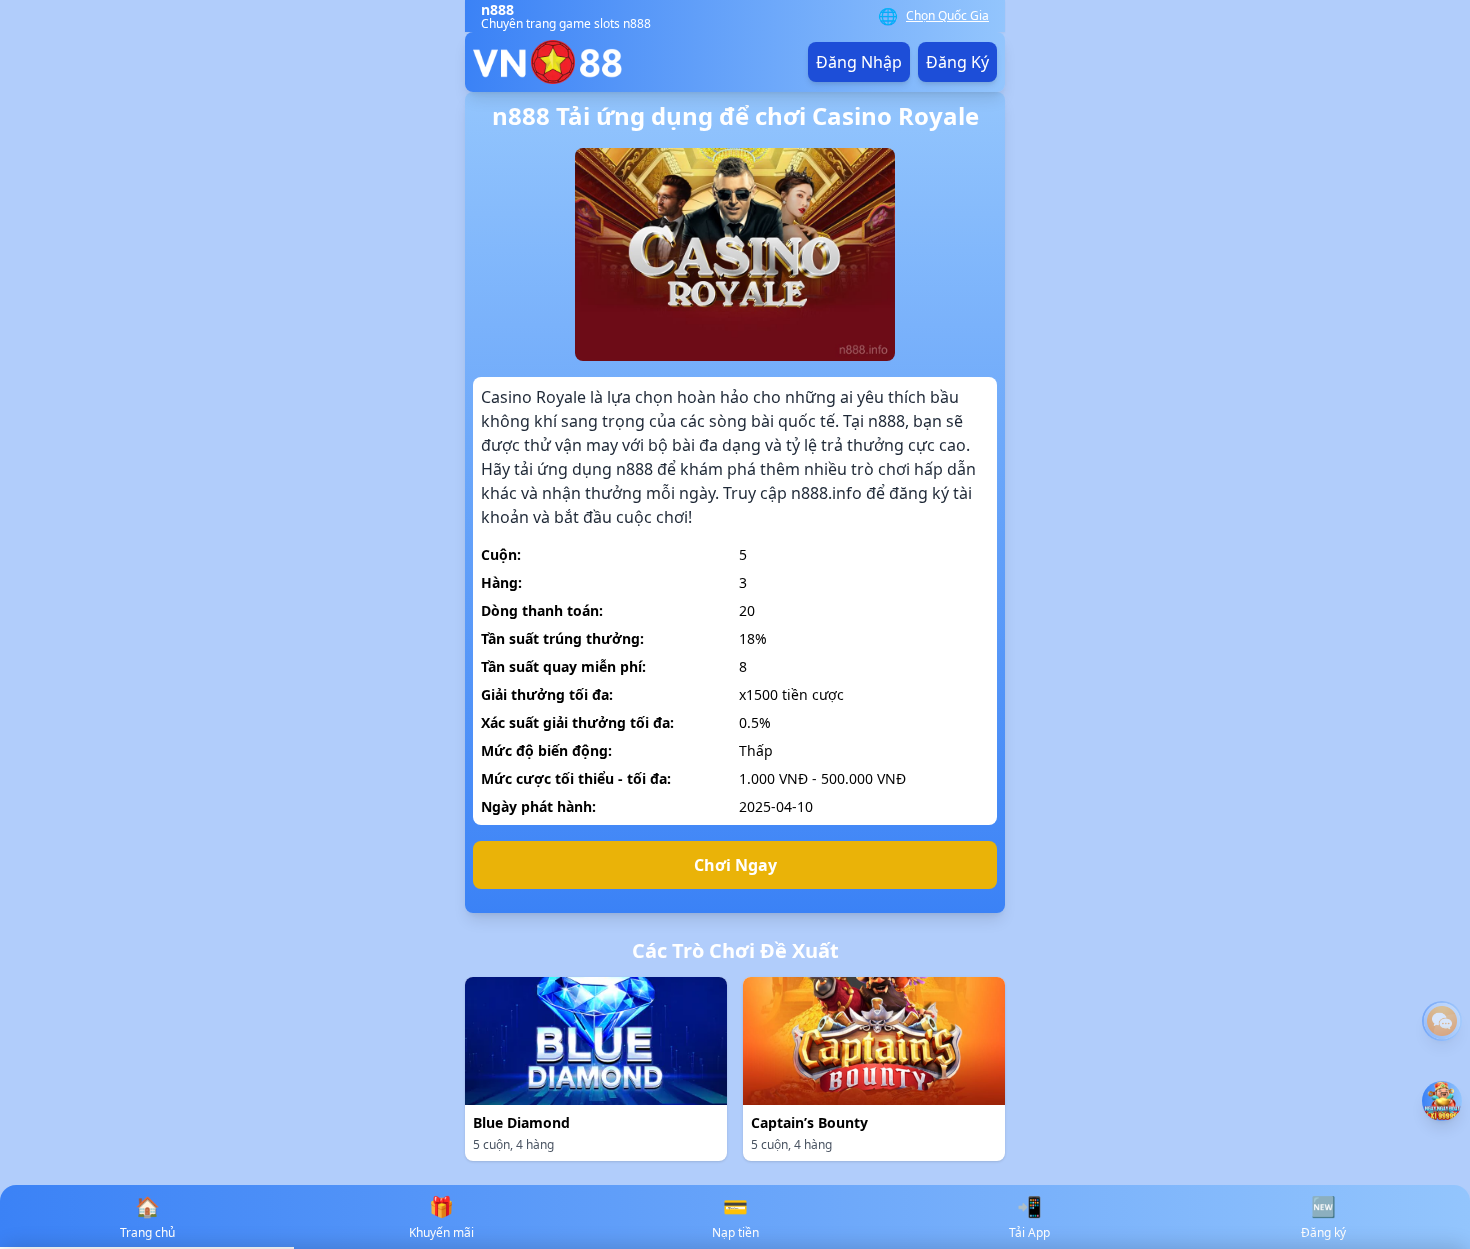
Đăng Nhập (859, 62)
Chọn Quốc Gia (947, 16)
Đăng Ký (957, 62)
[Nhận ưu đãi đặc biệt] (1442, 1101)
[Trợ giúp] (1442, 1021)
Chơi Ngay (735, 865)
